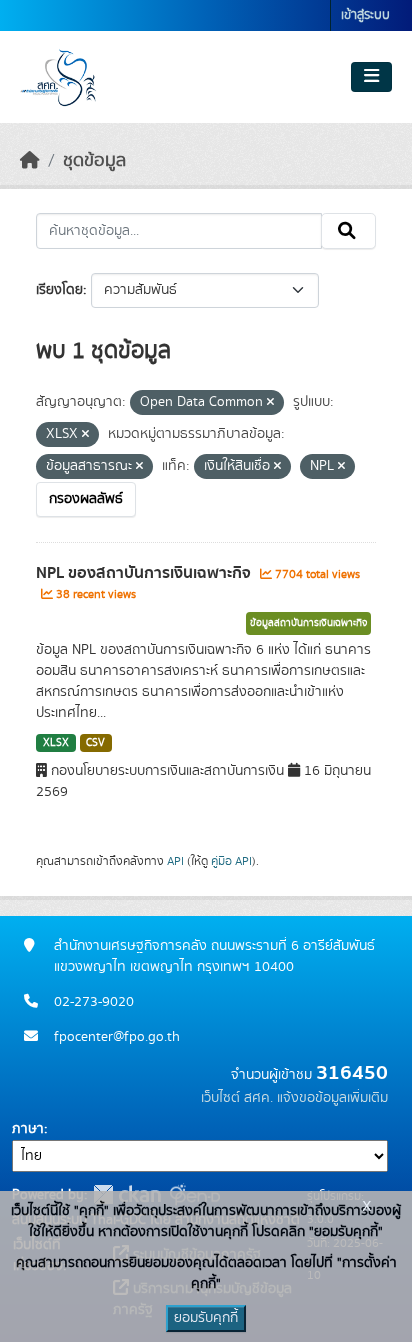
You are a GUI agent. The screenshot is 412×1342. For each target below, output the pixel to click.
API (175, 861)
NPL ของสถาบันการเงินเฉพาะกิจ (145, 573)
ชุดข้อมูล (94, 161)
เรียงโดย (59, 290)
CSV (95, 743)
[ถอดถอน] (270, 403)
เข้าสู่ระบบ (365, 15)
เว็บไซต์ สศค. (237, 1098)
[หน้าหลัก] (30, 161)
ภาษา (28, 1129)
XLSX (56, 743)
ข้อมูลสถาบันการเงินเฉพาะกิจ (308, 623)
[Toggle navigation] (371, 77)
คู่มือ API (231, 861)
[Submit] (348, 231)
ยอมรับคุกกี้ (206, 1318)
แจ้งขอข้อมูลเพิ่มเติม (332, 1098)
